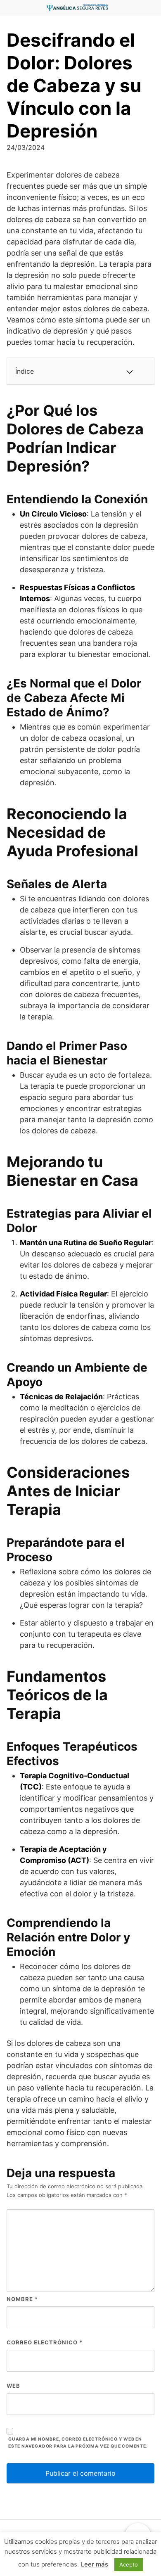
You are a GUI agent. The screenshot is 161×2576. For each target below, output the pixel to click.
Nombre (22, 2299)
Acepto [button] (129, 2564)
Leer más (95, 2564)
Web (13, 2386)
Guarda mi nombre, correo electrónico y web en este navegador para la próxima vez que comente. (78, 2443)
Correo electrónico (45, 2342)
